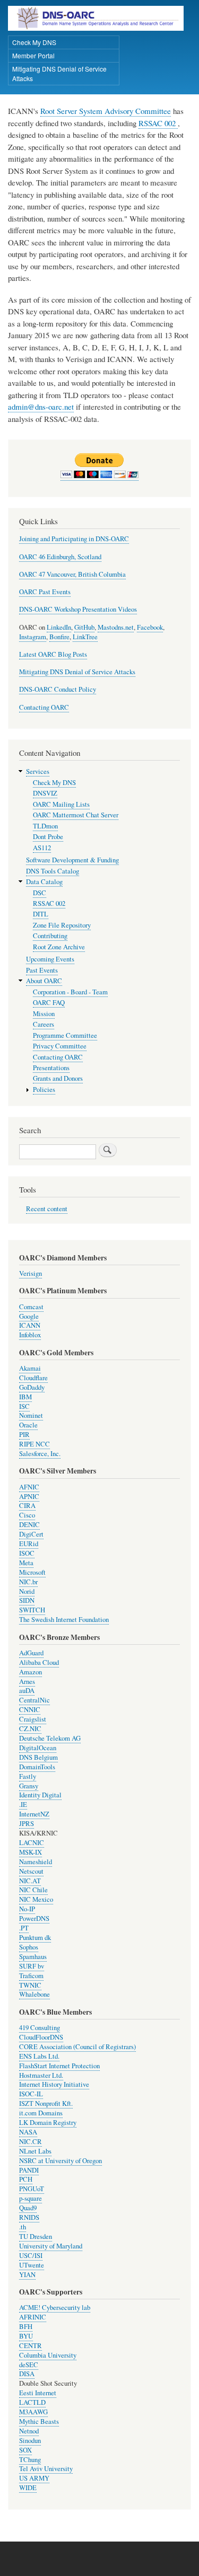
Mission (44, 1014)
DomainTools (37, 1767)
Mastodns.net (116, 627)
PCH (26, 2179)
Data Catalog (44, 882)
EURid (29, 1544)
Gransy (29, 1786)
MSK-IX (31, 1852)
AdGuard (31, 1653)
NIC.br (28, 1582)
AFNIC (29, 1487)
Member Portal (33, 55)
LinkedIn (59, 627)
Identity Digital (40, 1795)
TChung (30, 2460)
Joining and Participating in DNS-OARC (74, 539)
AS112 (42, 848)
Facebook (150, 627)
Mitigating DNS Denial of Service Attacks (59, 73)
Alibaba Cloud (39, 1662)
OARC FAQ (49, 1003)
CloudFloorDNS (41, 2037)
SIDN (27, 1600)
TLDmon (45, 826)
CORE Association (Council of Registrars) (77, 2047)
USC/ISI (31, 2256)
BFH (26, 2327)
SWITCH (32, 1610)
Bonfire (59, 637)
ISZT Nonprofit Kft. (46, 2103)
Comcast (31, 1307)
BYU (26, 2336)
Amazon (31, 1672)
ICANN (30, 1325)
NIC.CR (31, 2142)
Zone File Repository (62, 925)
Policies (44, 1089)
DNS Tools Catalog (53, 871)
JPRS (27, 1824)
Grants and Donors (58, 1078)
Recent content (47, 1209)
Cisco (27, 1515)
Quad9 (28, 2208)
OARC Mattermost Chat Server (76, 815)
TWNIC (30, 1985)
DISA (27, 2374)
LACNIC (32, 1843)
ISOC (27, 1553)
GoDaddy (32, 1387)
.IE (23, 1805)
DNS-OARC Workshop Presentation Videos (78, 609)
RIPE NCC (34, 1444)
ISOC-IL (31, 2094)
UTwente (32, 2265)
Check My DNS (34, 42)
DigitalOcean (38, 1748)
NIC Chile (33, 1890)
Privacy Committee (60, 1046)
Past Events (42, 970)
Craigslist (33, 1719)
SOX (25, 2450)
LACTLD (32, 2402)
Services (38, 771)
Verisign (31, 1273)
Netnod (29, 2431)
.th (23, 2227)
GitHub (84, 627)
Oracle (28, 1425)
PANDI (29, 2170)
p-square (31, 2198)
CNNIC (30, 1710)
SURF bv (32, 1966)
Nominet (31, 1415)
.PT (24, 1928)
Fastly (28, 1776)
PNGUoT (32, 2189)
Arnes (27, 1682)
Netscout (31, 1871)
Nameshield (36, 1862)
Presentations (51, 1068)
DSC (40, 893)
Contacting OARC (44, 707)
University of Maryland (51, 2246)
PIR (24, 1435)
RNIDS (29, 2217)
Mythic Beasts (39, 2421)
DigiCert (31, 1534)
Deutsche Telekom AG (50, 1738)
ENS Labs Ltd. (39, 2056)
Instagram (33, 637)
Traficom (31, 1976)
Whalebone (34, 1994)
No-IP (27, 1909)
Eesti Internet (38, 2393)
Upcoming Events (50, 959)
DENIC (29, 1525)
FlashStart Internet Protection (59, 2066)
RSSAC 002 (158, 123)
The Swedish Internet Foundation (64, 1620)
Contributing (50, 936)
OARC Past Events (45, 592)
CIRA (27, 1506)
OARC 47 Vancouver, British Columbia (72, 574)
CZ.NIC (30, 1729)
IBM (25, 1397)
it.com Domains (41, 2113)
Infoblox (30, 1335)
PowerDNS (34, 1918)
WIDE (28, 2488)
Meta (26, 1563)
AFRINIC (33, 2317)
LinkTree (85, 637)
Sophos (29, 1947)
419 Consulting (40, 2028)
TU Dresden (36, 2237)
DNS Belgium (38, 1757)
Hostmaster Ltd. (41, 2075)
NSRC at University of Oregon (60, 2161)
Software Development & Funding (72, 860)
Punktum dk (35, 1938)
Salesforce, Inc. (40, 1454)
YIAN (27, 2275)
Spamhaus (33, 1957)
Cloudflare (33, 1378)
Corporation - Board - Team (70, 992)
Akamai (30, 1368)
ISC (24, 1406)
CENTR (31, 2346)
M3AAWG (33, 2412)
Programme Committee (65, 1035)
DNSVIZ (45, 793)
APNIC (29, 1497)
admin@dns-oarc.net (41, 407)
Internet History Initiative (54, 2084)
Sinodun (30, 2441)
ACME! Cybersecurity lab (55, 2308)
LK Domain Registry (48, 2123)
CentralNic (34, 1700)
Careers (44, 1024)
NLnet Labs (35, 2151)
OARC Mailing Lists (61, 804)
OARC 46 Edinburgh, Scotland (60, 557)
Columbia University (48, 2355)
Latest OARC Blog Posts (53, 654)
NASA (28, 2132)
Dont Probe (48, 837)
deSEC (29, 2365)
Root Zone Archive (59, 947)
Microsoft (32, 1572)
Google (29, 1316)
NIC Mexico (36, 1899)
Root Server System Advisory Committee (106, 111)
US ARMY (34, 2478)
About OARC (44, 981)
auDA (27, 1691)
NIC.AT (30, 1881)
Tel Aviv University (46, 2469)
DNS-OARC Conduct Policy (58, 689)
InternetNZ (34, 1814)
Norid (27, 1591)
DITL (41, 914)
